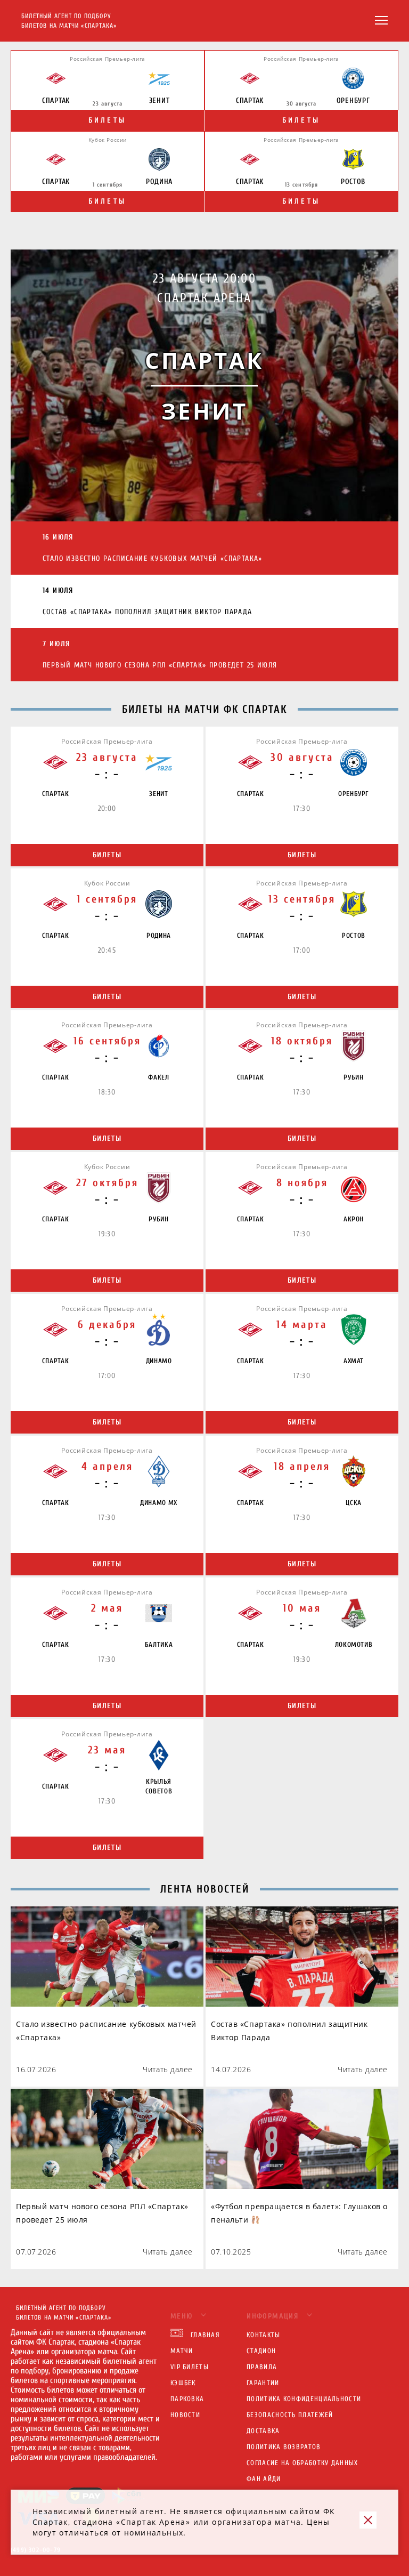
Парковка (187, 2399)
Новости (185, 2415)
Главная (205, 2335)
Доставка (263, 2431)
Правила (262, 2367)
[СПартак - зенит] (204, 385)
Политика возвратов (284, 2447)
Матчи (182, 2351)
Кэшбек (183, 2383)
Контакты (263, 2335)
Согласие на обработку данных (302, 2463)
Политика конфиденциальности (304, 2399)
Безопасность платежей (290, 2415)
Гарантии (263, 2383)
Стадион (261, 2351)
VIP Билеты (190, 2367)
